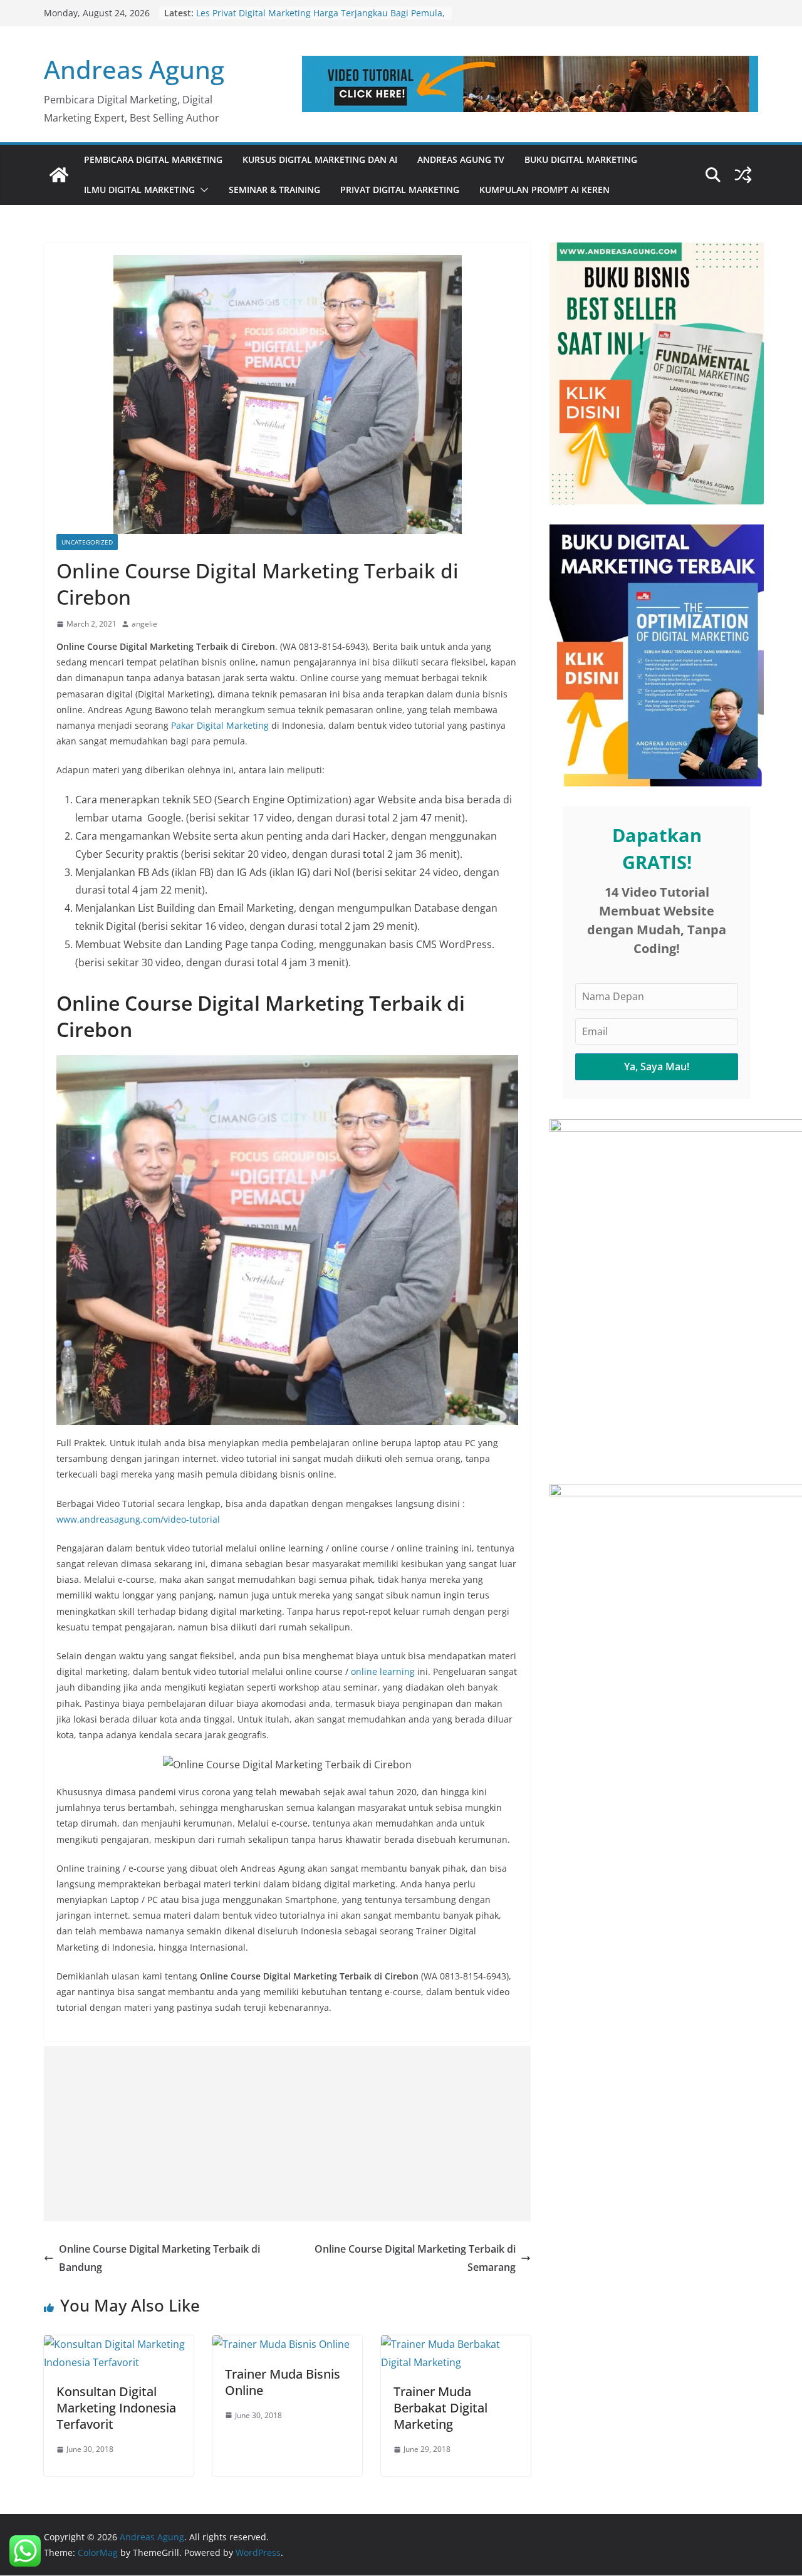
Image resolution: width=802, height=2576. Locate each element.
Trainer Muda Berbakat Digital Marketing (440, 2408)
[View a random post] (743, 175)
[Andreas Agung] (59, 175)
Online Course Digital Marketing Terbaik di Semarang (415, 2258)
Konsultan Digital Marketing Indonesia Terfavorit (116, 2408)
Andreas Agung (134, 69)
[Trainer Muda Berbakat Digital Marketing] (456, 2344)
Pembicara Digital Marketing (153, 159)
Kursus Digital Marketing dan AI (320, 159)
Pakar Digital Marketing (220, 725)
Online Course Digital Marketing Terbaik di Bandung (159, 2258)
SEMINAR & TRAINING (274, 190)
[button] (202, 190)
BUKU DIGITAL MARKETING (581, 159)
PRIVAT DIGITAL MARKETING (400, 190)
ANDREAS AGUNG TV (461, 159)
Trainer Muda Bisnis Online (283, 2382)
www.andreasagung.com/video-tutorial (138, 1519)
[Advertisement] (287, 2134)
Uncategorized (87, 542)
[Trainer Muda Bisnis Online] (281, 2344)
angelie (144, 624)
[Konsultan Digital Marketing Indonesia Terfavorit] (119, 2344)
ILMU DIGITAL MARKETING (139, 190)
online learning (383, 1671)
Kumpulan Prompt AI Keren (544, 190)
